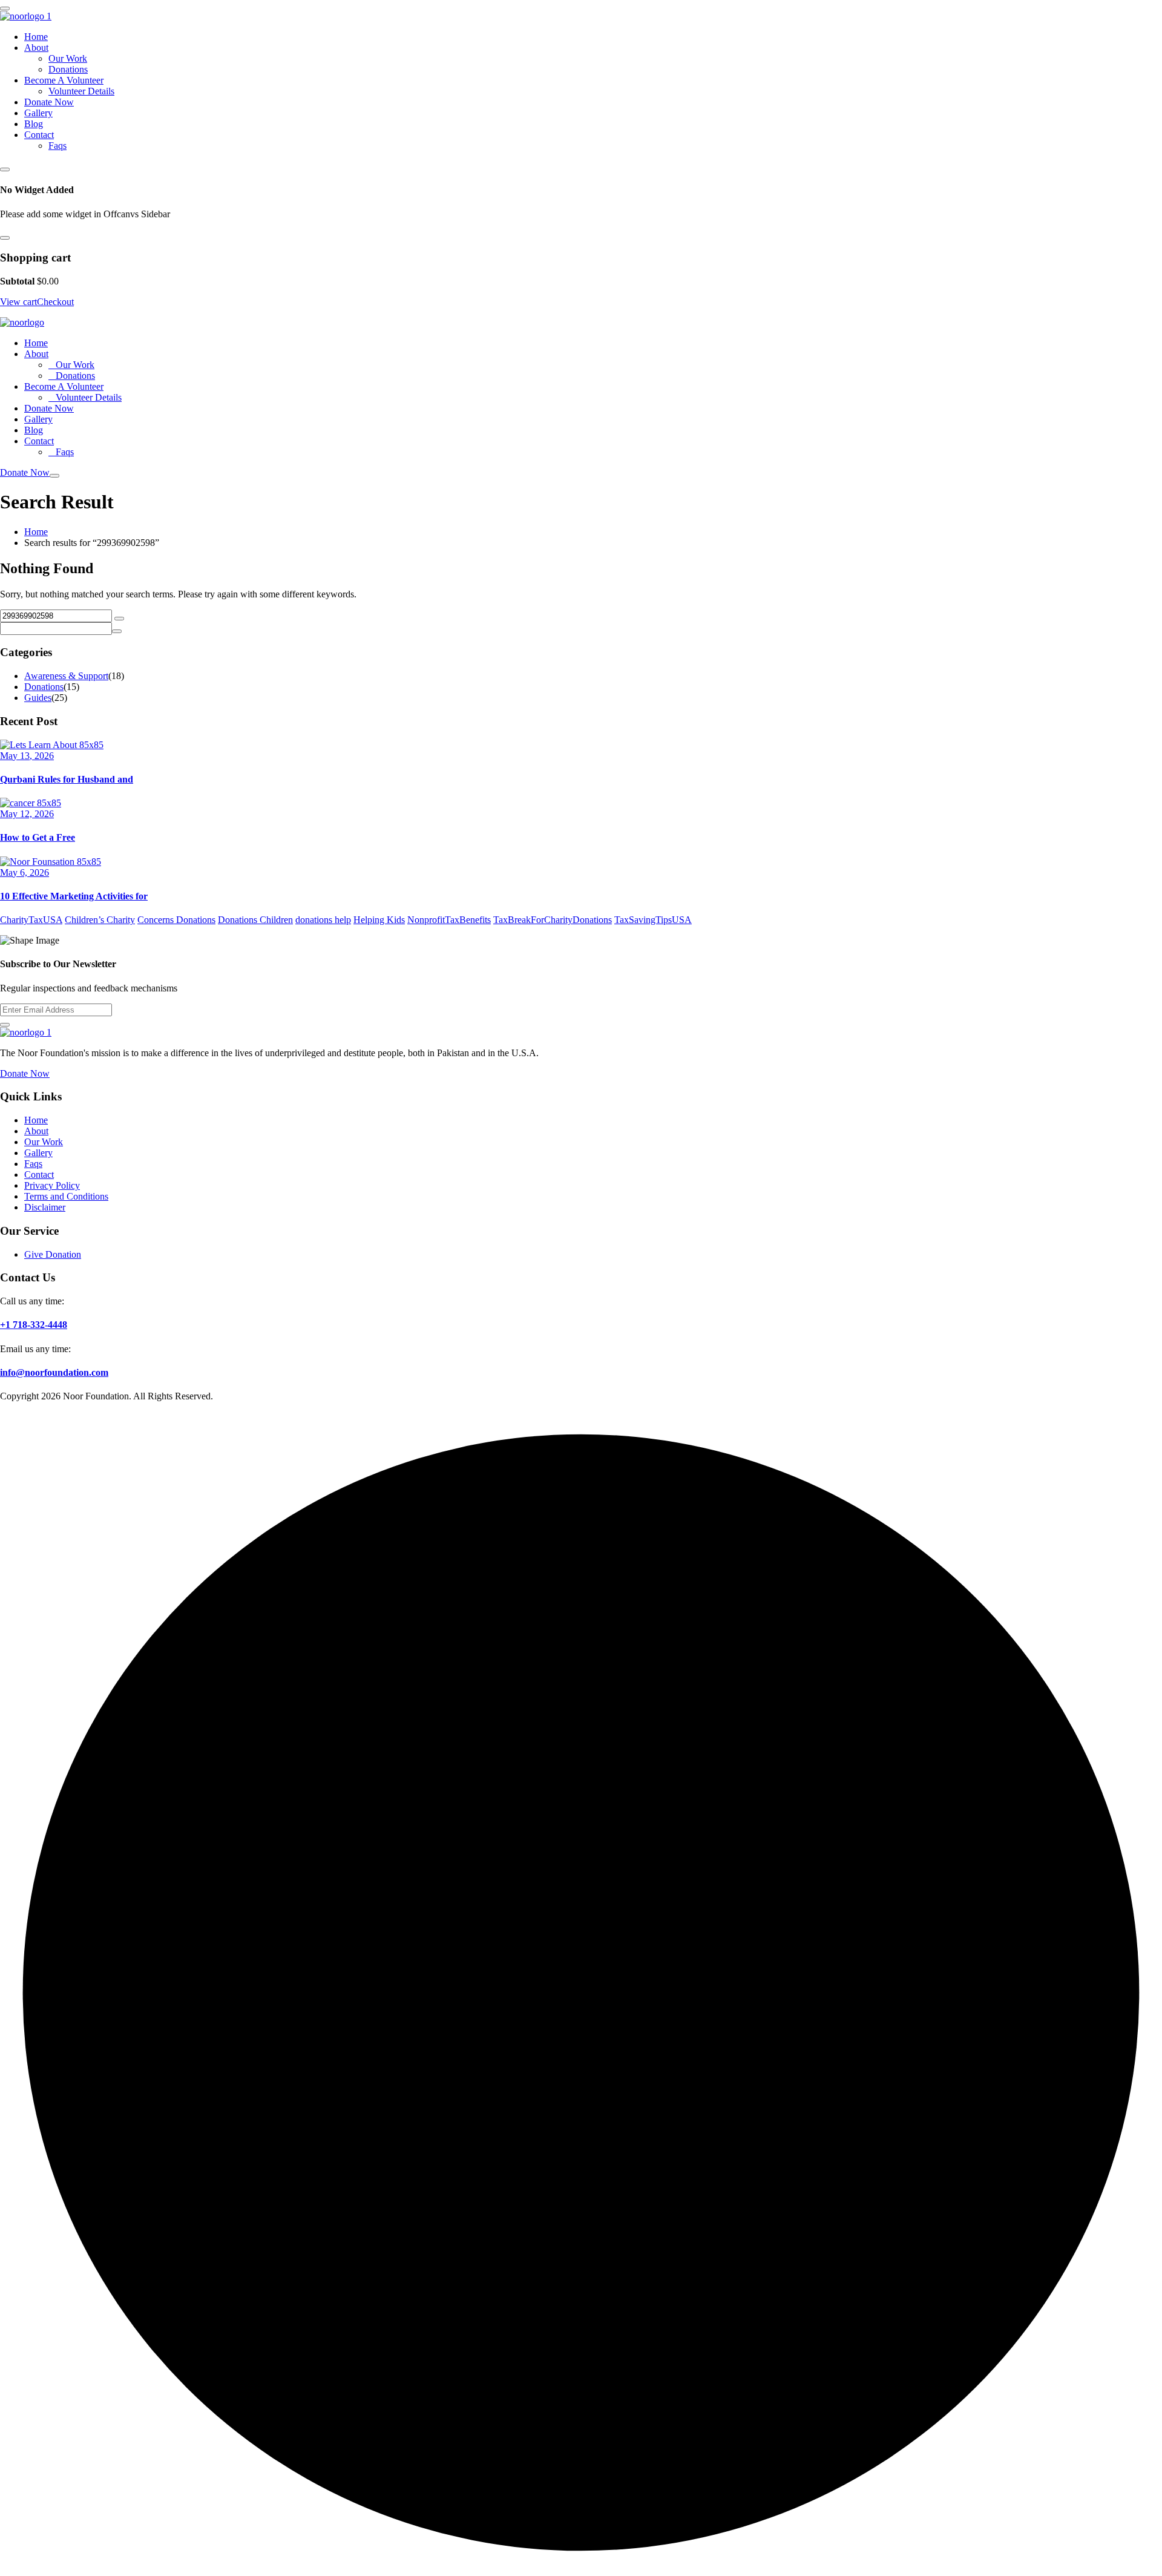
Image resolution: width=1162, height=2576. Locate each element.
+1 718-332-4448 (34, 1325)
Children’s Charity (100, 920)
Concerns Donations (176, 920)
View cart (18, 302)
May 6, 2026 (25, 872)
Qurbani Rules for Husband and (67, 779)
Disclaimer (45, 1207)
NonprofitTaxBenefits (449, 920)
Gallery (38, 113)
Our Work (68, 58)
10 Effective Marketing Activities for (74, 896)
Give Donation (53, 1254)
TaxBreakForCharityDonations (553, 920)
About (36, 48)
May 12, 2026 (27, 814)
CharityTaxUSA (31, 920)
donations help (323, 920)
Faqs (57, 146)
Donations (68, 69)
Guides (38, 698)
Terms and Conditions (66, 1196)
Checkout (55, 302)
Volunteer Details (81, 91)
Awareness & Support (66, 676)
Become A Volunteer (64, 80)
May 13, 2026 (27, 756)
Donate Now (49, 102)
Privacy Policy (52, 1185)
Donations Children (255, 920)
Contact (39, 135)
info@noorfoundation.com (54, 1372)
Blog (34, 124)
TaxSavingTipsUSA (653, 920)
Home (36, 37)
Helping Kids (379, 920)
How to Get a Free (38, 837)
